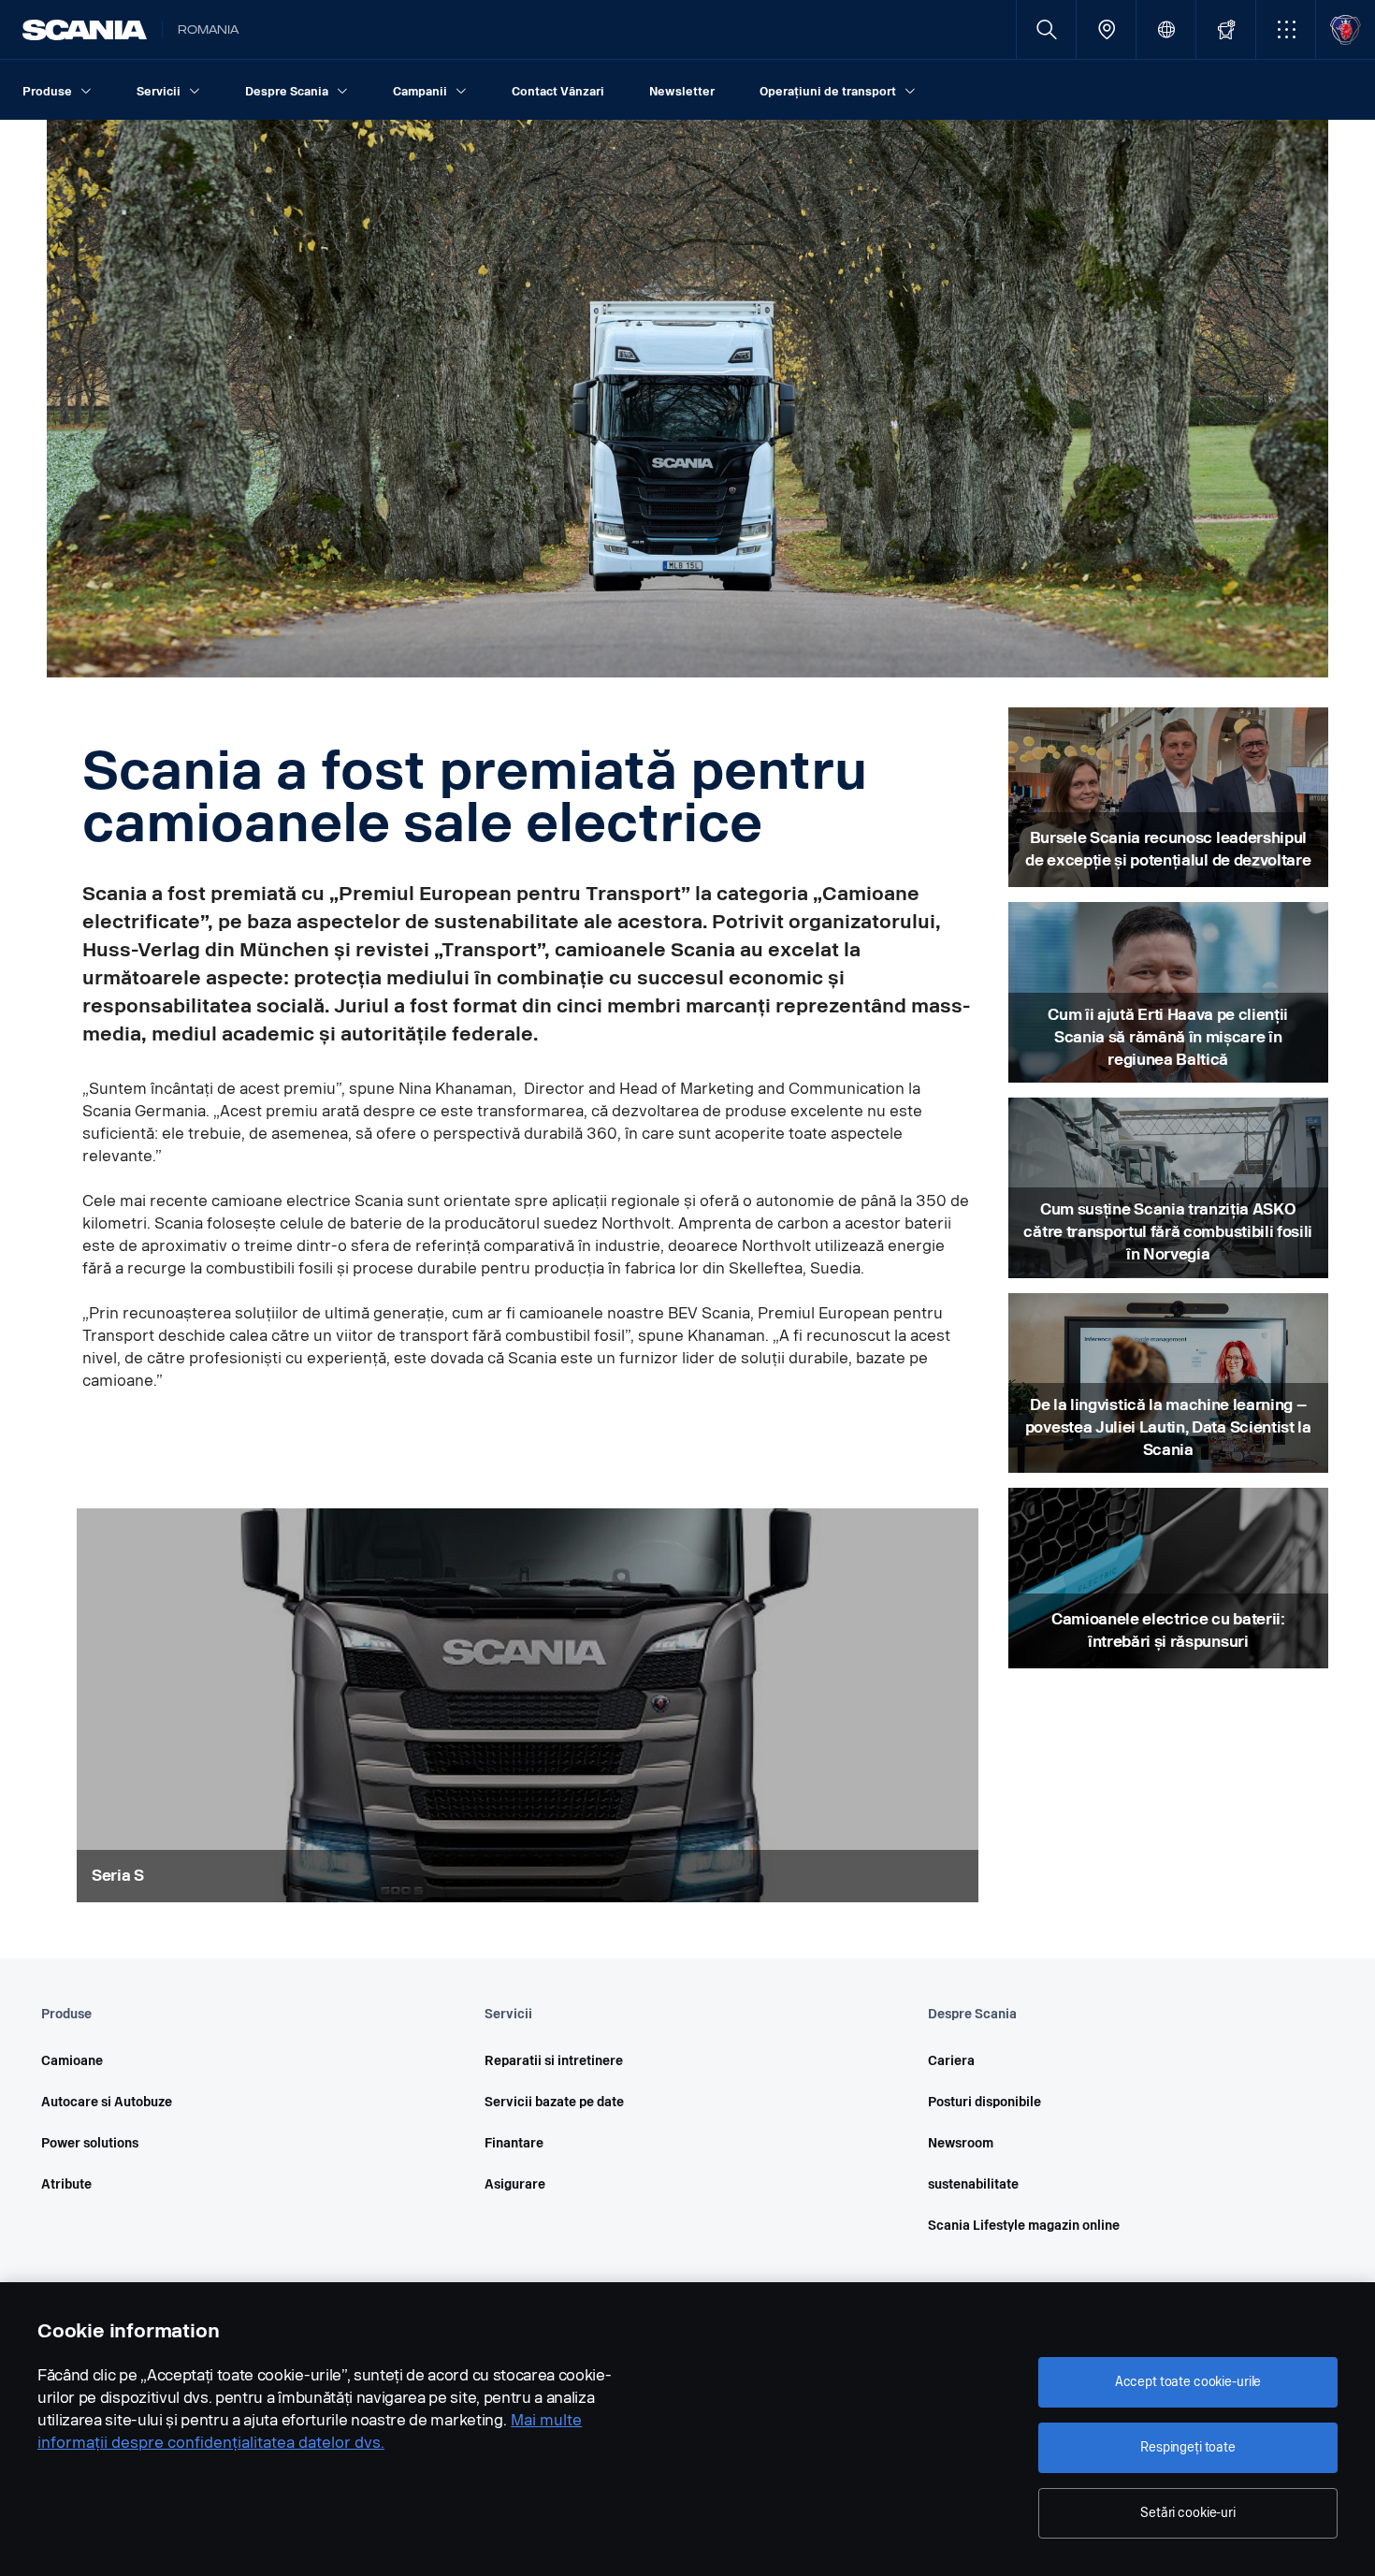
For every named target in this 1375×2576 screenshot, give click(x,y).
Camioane (72, 2061)
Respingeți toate (1188, 2447)
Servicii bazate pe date (554, 2102)
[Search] (1046, 29)
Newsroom (961, 2143)
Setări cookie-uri (1188, 2513)
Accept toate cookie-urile (1188, 2382)
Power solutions (90, 2143)
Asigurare (515, 2184)
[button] (1286, 29)
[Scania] (85, 30)
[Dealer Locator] (1106, 29)
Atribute (66, 2184)
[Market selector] (1166, 29)
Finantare (514, 2143)
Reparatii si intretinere (554, 2061)
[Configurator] (1226, 29)
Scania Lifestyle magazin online (1024, 2226)
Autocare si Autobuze (107, 2102)
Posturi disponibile (984, 2102)
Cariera (951, 2061)
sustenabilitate (973, 2184)
